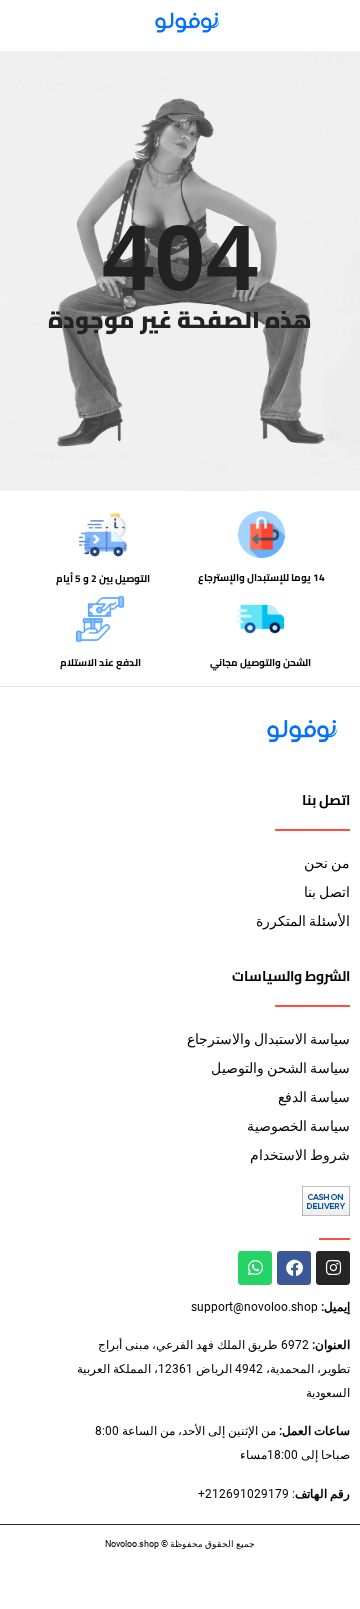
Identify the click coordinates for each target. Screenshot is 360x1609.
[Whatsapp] (255, 1268)
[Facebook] (294, 1268)
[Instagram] (333, 1268)
